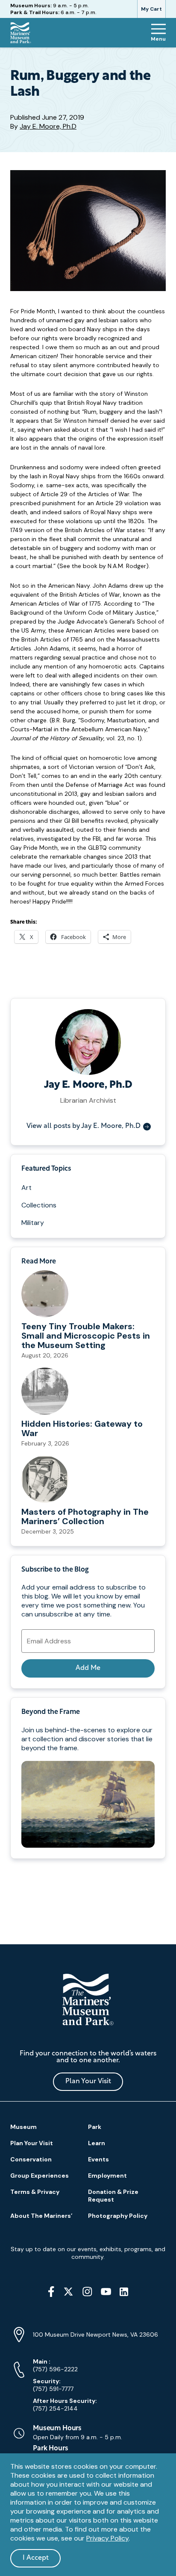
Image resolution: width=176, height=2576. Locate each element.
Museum (23, 2127)
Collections (39, 1205)
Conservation (31, 2159)
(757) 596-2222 (55, 2365)
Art (26, 1188)
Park (95, 2127)
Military (33, 1223)
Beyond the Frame (50, 1712)
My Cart (151, 9)
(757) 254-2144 (65, 2405)
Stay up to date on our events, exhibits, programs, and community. (88, 2253)
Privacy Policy (107, 2538)
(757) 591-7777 (53, 2385)
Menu (158, 39)
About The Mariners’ (41, 2216)
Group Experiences (40, 2176)
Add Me (88, 1668)
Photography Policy (118, 2216)
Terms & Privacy (35, 2192)
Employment (107, 2176)
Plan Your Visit (88, 2081)
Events (98, 2159)
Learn (97, 2143)
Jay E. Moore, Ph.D (48, 126)
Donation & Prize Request (113, 2196)
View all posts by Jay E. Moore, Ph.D (84, 1126)
